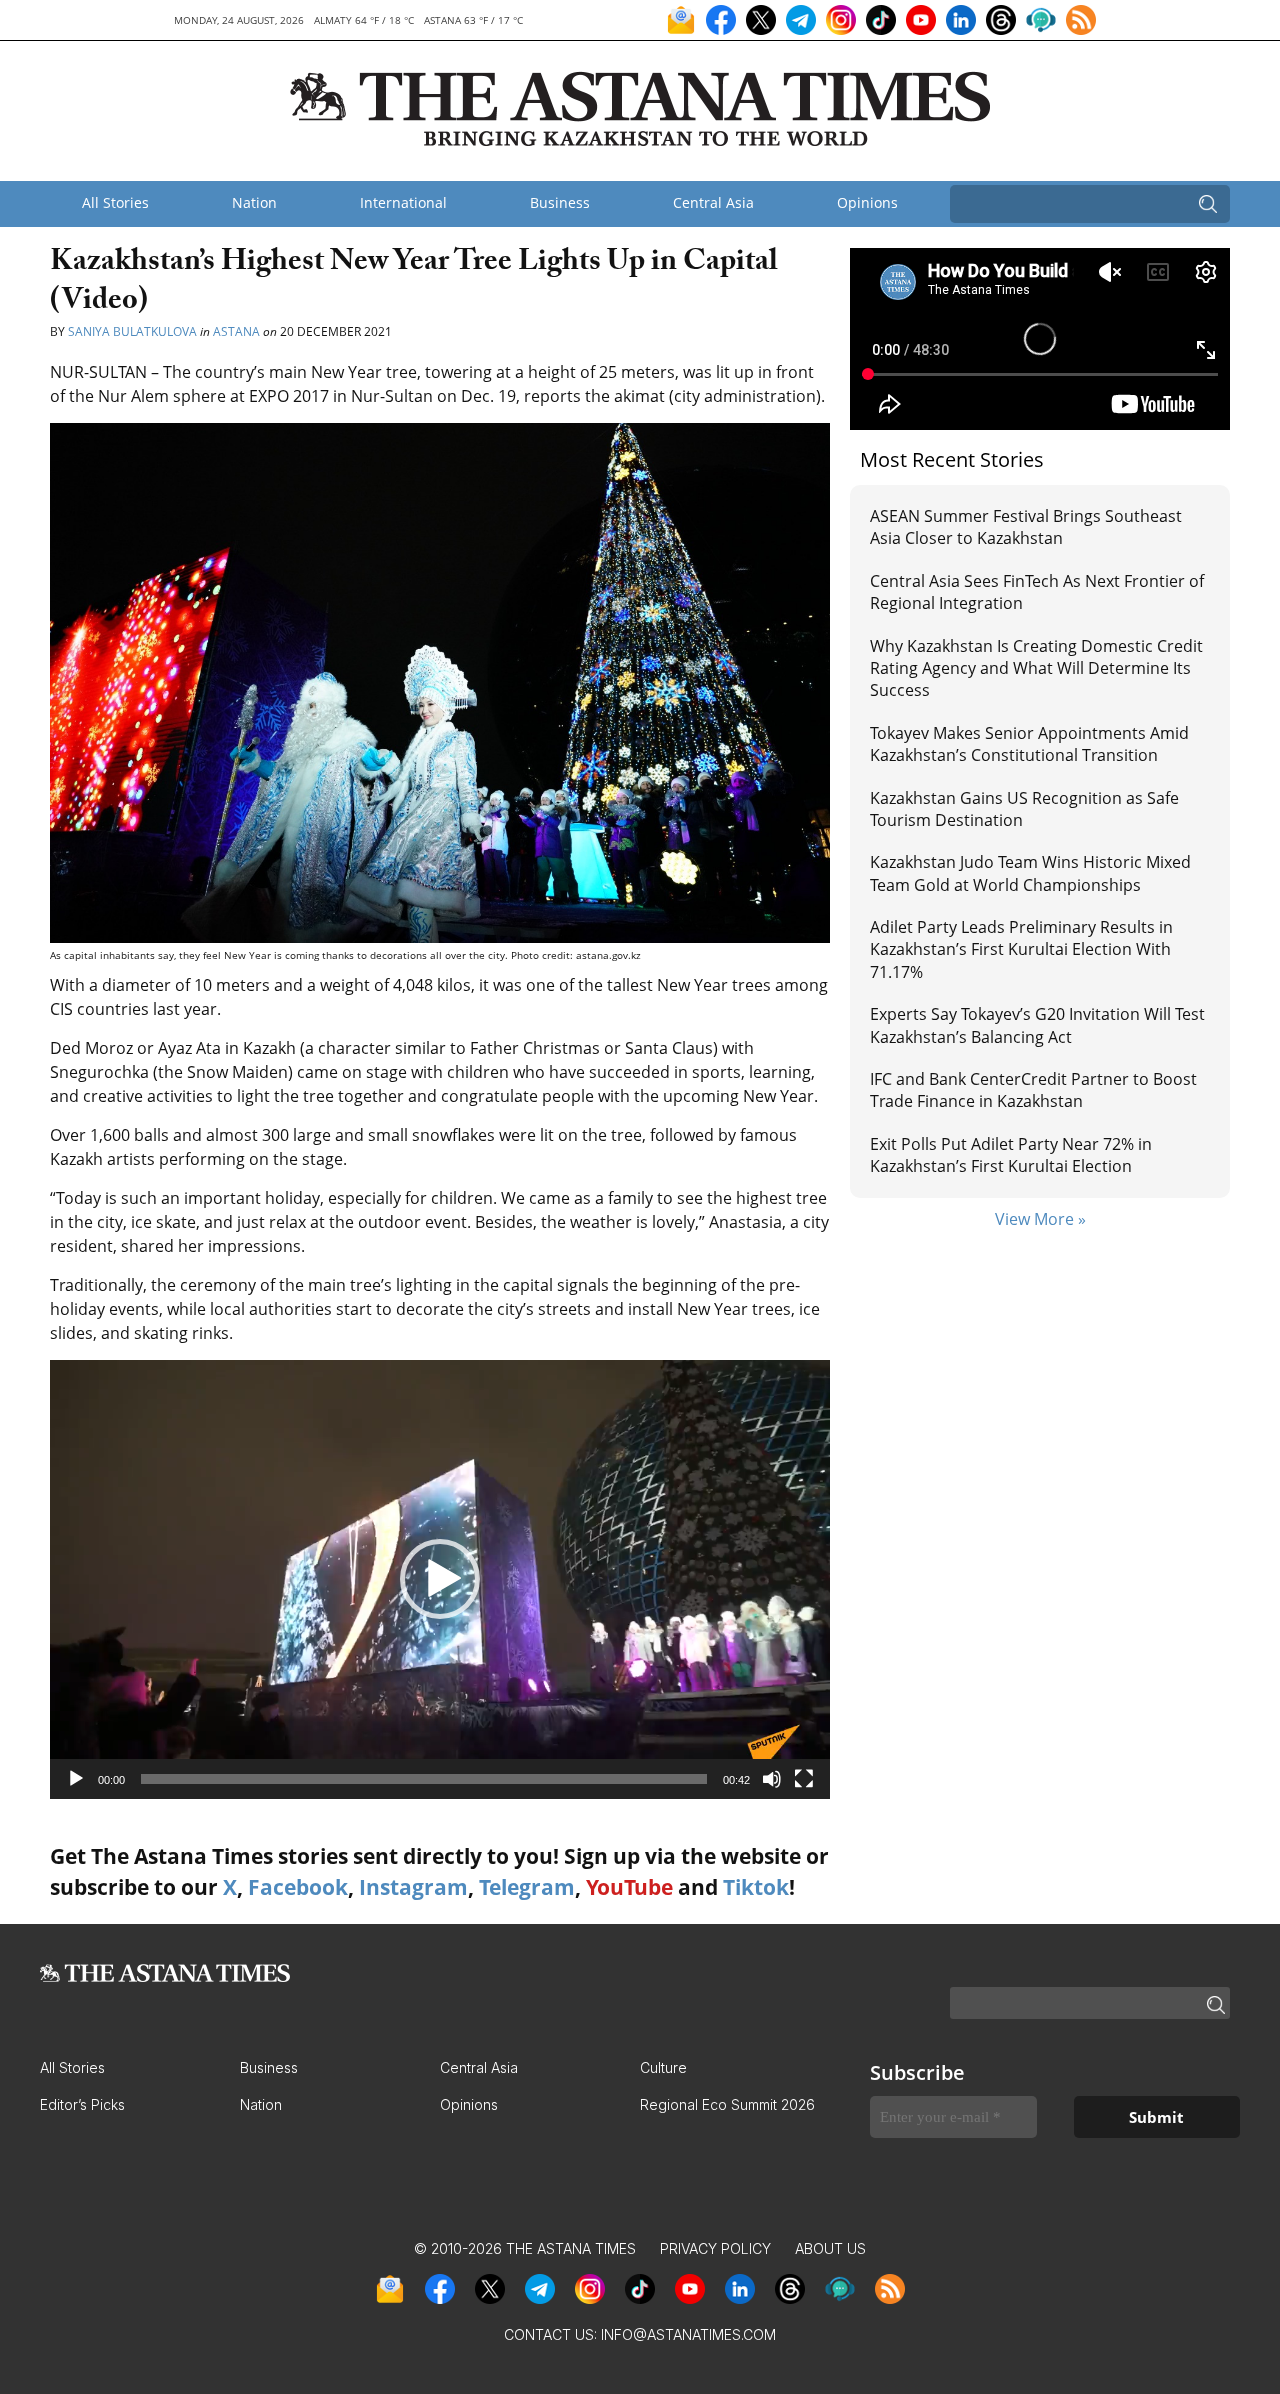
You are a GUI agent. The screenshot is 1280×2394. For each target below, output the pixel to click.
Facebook (298, 1887)
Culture (663, 2067)
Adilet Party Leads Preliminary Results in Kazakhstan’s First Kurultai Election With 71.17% (1021, 949)
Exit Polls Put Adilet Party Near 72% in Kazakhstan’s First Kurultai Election (1011, 1155)
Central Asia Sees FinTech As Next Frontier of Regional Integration (1037, 592)
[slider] (424, 1779)
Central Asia (713, 202)
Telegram (527, 1887)
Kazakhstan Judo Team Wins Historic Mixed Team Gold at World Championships (1030, 873)
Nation (254, 202)
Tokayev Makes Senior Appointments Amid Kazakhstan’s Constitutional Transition (1029, 744)
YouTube (629, 1887)
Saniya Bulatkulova (132, 331)
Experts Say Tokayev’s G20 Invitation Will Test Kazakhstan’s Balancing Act (1037, 1025)
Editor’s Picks (82, 2104)
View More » (1040, 1219)
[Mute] (772, 1779)
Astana (236, 331)
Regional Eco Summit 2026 (727, 2104)
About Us (830, 2248)
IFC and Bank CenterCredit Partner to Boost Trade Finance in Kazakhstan (1033, 1090)
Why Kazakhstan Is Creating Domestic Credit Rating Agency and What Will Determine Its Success (1036, 668)
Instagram (413, 1887)
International (403, 202)
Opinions (867, 202)
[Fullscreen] (804, 1779)
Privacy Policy (715, 2248)
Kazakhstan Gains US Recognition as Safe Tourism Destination (1024, 809)
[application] (440, 1579)
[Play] (76, 1779)
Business (560, 202)
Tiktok (756, 1887)
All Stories (115, 202)
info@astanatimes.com (688, 2334)
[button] (440, 1579)
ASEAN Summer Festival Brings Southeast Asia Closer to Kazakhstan (1026, 527)
